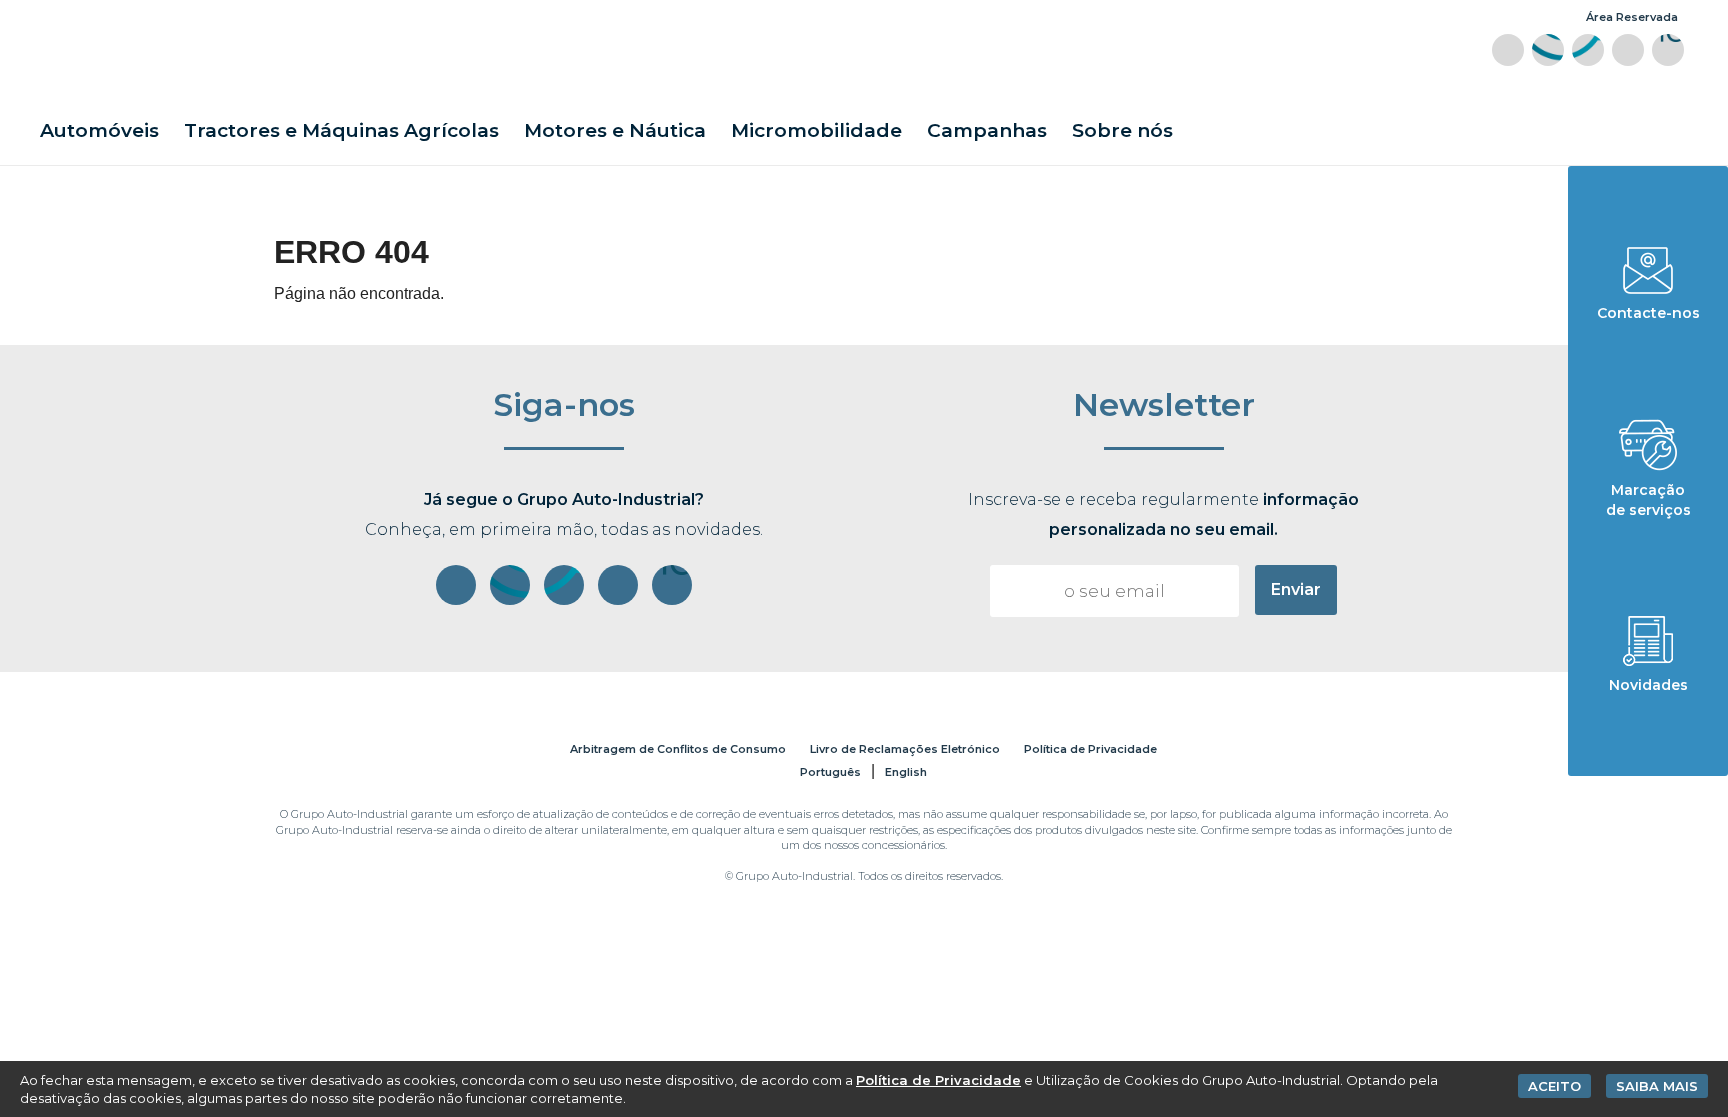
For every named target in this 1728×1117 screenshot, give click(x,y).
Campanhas (987, 130)
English (906, 772)
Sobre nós (1122, 130)
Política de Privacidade (1090, 749)
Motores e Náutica (615, 130)
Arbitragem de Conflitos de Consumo (678, 749)
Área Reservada (1632, 17)
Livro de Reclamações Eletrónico (905, 749)
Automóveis (99, 130)
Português (830, 772)
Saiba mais (1657, 1086)
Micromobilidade (816, 130)
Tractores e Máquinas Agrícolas (341, 130)
